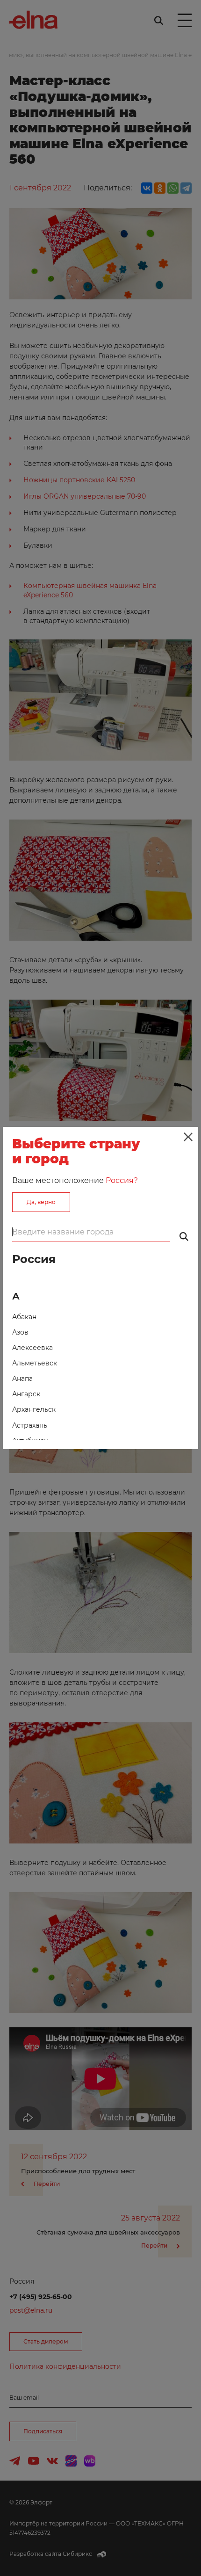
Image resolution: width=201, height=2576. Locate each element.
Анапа (22, 1379)
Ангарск (26, 1394)
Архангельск (34, 1409)
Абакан (24, 1317)
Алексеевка (32, 1348)
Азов (20, 1332)
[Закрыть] (188, 1137)
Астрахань (30, 1425)
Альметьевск (35, 1363)
